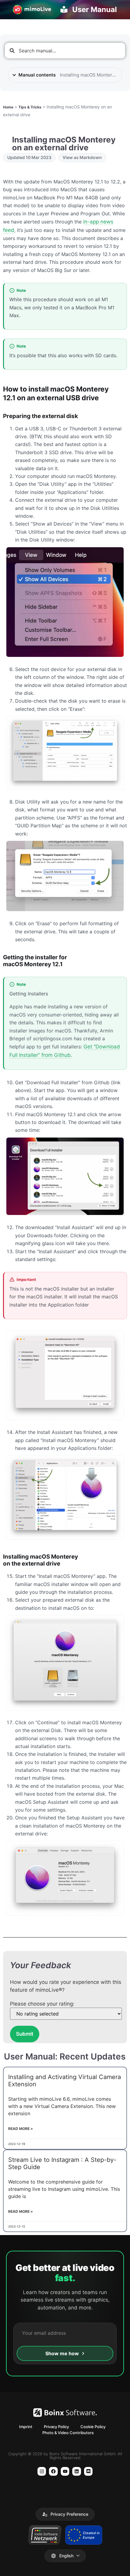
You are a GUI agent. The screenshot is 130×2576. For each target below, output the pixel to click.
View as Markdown (82, 157)
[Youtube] (65, 2471)
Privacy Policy (56, 2427)
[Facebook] (53, 2471)
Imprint (26, 2427)
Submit (25, 2034)
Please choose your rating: (42, 2004)
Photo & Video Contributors (68, 2433)
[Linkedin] (77, 2471)
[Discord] (88, 2471)
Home (8, 107)
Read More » (21, 2129)
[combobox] (65, 51)
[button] (65, 2514)
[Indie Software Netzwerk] (45, 2535)
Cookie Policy (93, 2427)
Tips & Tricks (30, 107)
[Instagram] (42, 2471)
